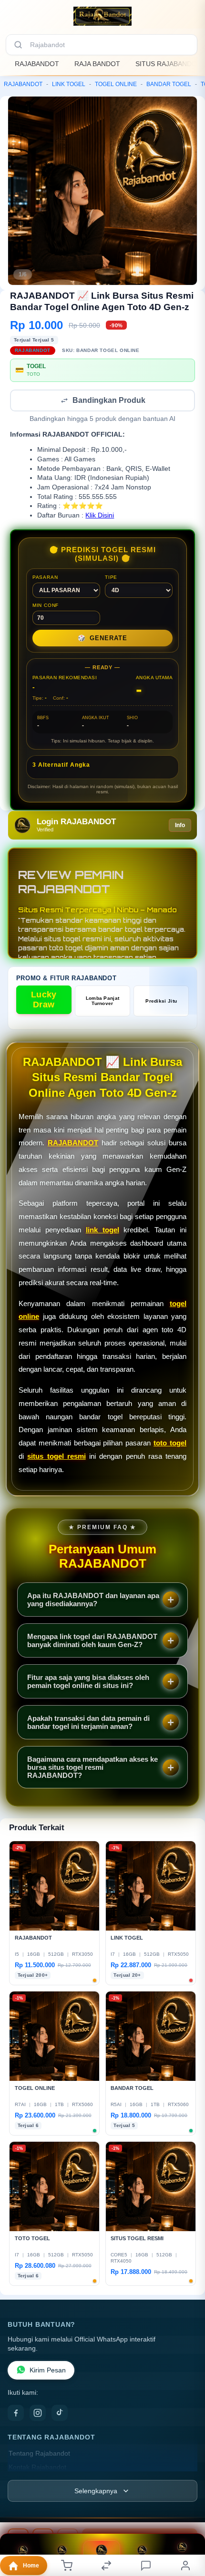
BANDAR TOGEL (169, 84)
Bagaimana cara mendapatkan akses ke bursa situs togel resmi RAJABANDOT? (92, 1768)
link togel (102, 1231)
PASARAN (45, 578)
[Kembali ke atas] (187, 2529)
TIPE (111, 578)
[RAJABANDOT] (102, 16)
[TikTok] (60, 2414)
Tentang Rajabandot (39, 2454)
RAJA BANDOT (97, 64)
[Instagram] (38, 2414)
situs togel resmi (56, 1457)
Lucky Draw (44, 1000)
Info (180, 826)
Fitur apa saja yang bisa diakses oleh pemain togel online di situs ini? (88, 1682)
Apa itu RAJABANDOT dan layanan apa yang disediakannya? (93, 1600)
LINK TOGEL (69, 84)
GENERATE (102, 639)
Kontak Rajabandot (37, 2468)
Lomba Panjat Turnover (103, 1002)
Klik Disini (100, 516)
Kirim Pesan (48, 2371)
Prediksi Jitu (161, 1002)
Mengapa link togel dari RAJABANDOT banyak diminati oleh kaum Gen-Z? (92, 1641)
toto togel (170, 1444)
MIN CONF (46, 606)
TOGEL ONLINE (116, 84)
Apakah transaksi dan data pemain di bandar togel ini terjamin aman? (88, 1723)
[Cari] (18, 45)
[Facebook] (16, 2414)
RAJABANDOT (37, 64)
